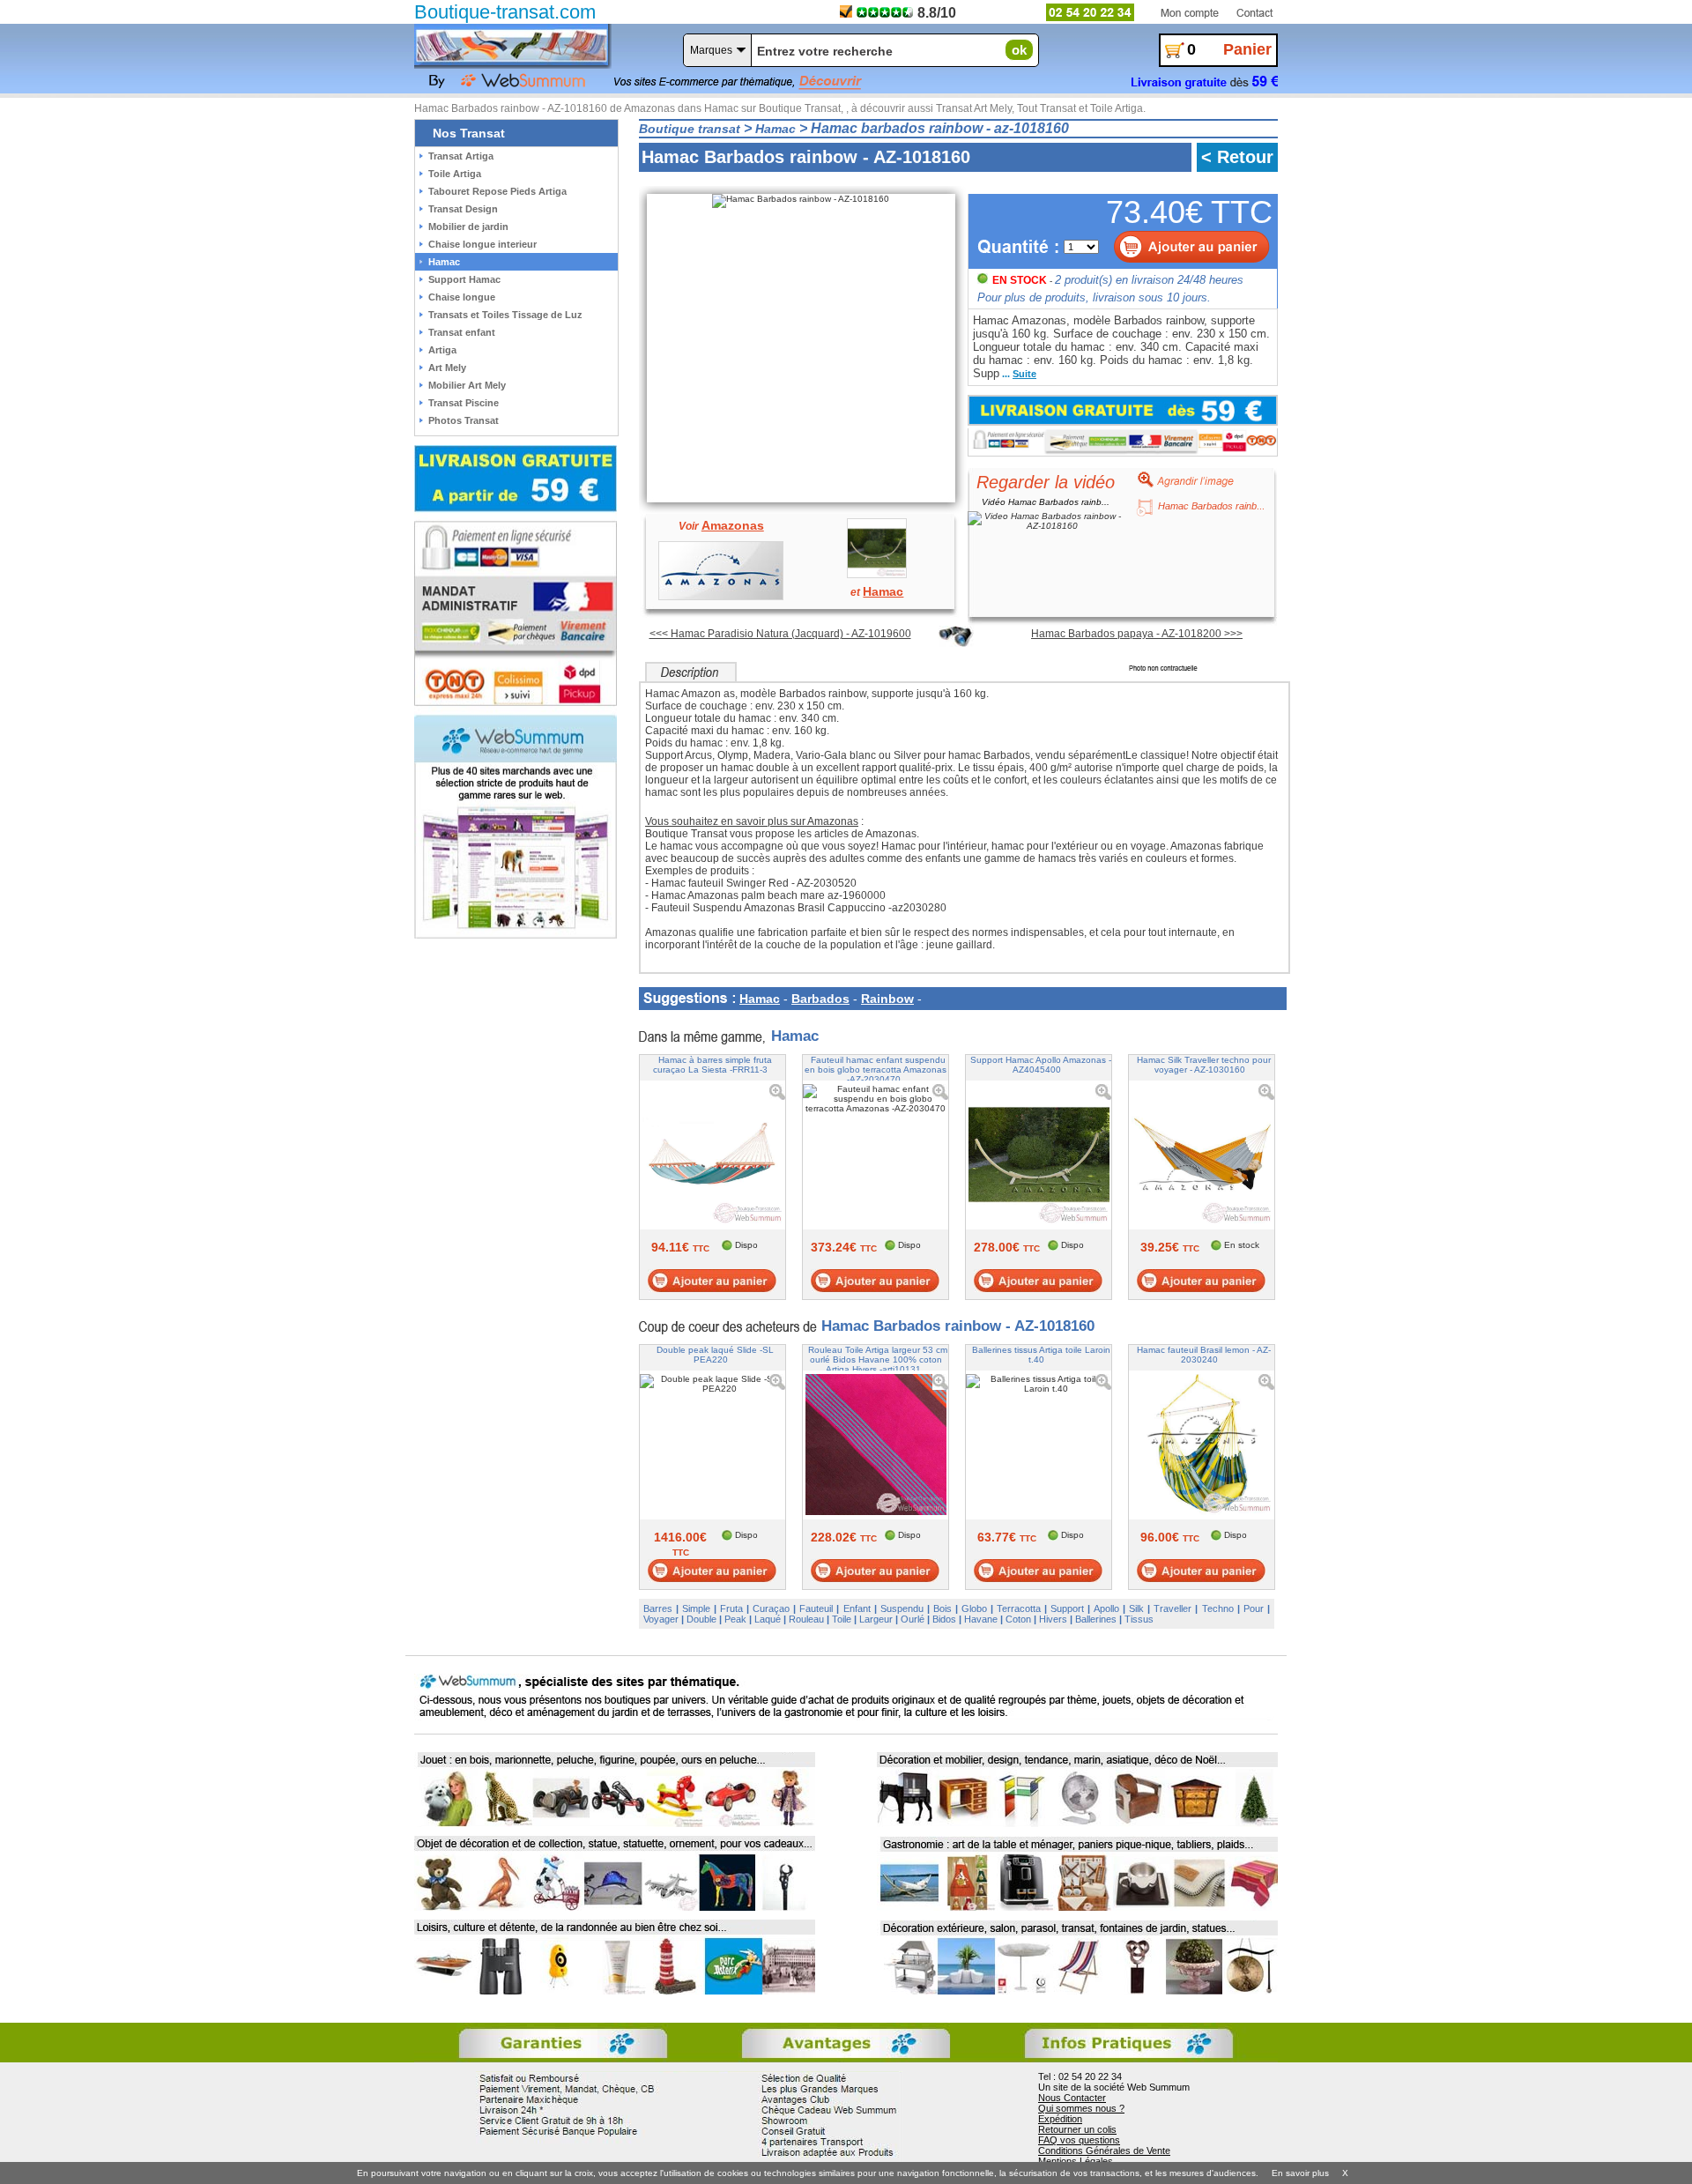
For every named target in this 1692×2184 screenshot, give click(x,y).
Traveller (1173, 1608)
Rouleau (806, 1619)
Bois (942, 1608)
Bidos (944, 1619)
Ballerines (1096, 1619)
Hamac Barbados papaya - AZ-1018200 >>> (1137, 634)
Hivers (1053, 1619)
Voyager (661, 1619)
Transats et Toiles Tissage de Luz (505, 315)
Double (701, 1619)
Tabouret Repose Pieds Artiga (497, 191)
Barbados (820, 999)
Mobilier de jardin (468, 227)
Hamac (760, 999)
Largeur (876, 1619)
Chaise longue (462, 297)
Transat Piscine (464, 403)
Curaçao (771, 1608)
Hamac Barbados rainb (1207, 506)
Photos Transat (464, 420)
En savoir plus (1300, 2173)
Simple (696, 1608)
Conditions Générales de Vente (1104, 2151)
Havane (981, 1619)
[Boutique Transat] (511, 45)
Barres (658, 1608)
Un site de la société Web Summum (1114, 2087)
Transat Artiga (461, 156)
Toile (842, 1619)
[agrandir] (1180, 479)
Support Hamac (464, 279)
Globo (974, 1608)
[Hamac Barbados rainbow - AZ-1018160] (804, 197)
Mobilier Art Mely (467, 385)
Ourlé (913, 1619)
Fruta (731, 1608)
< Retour (1237, 157)
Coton (1018, 1619)
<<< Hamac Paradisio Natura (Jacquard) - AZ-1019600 (780, 634)
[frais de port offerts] (1123, 410)
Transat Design (463, 209)
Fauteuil (816, 1608)
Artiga (442, 350)
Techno (1218, 1608)
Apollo (1106, 1608)
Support (1067, 1608)
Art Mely (447, 368)
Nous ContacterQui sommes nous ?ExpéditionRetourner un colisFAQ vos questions (1081, 2119)
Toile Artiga (455, 174)
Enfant (857, 1608)
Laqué (768, 1619)
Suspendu (902, 1608)
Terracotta (1019, 1608)
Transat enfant (462, 332)
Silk (1136, 1608)
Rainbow (887, 999)
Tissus (1139, 1619)
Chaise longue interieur (482, 244)
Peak (735, 1619)
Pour (1254, 1608)
